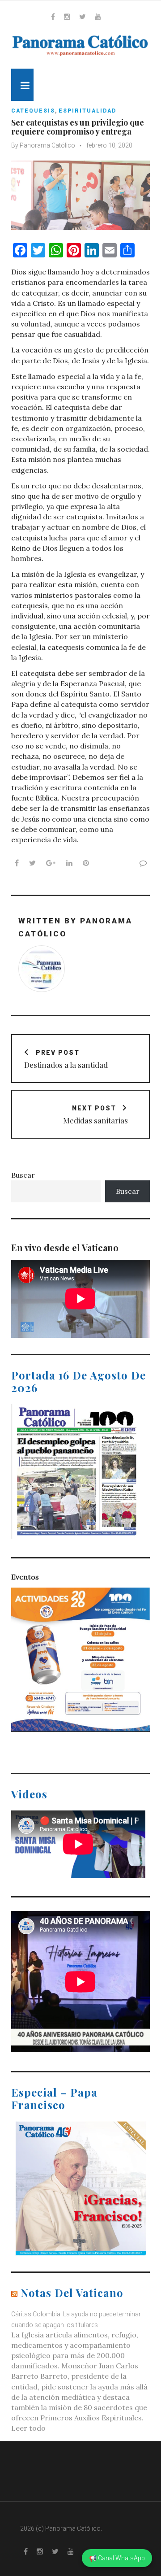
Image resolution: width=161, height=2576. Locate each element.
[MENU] (22, 85)
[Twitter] (83, 17)
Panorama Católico (47, 145)
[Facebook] (53, 17)
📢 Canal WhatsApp (117, 2558)
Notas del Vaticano (72, 2293)
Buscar (23, 1175)
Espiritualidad (87, 111)
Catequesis (33, 111)
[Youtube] (98, 17)
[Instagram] (67, 17)
